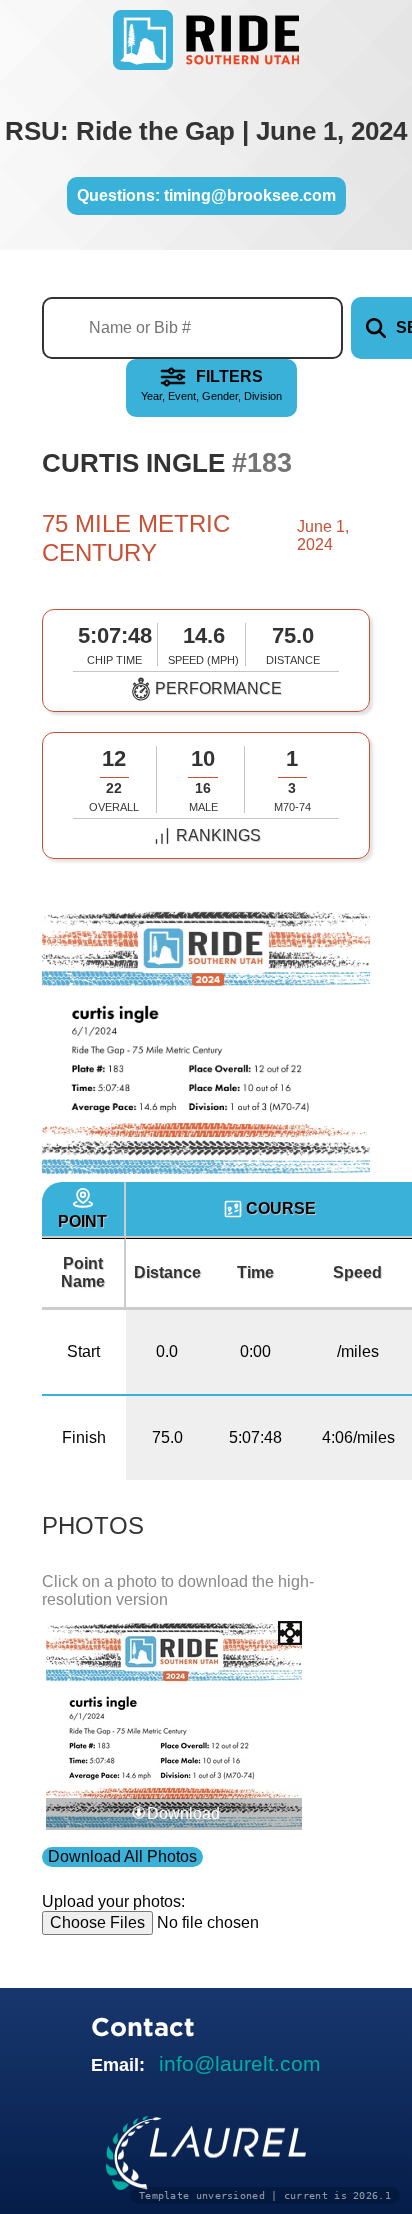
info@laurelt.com (240, 2063)
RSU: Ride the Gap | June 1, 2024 (206, 131)
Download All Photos (122, 1856)
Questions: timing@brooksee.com (206, 195)
